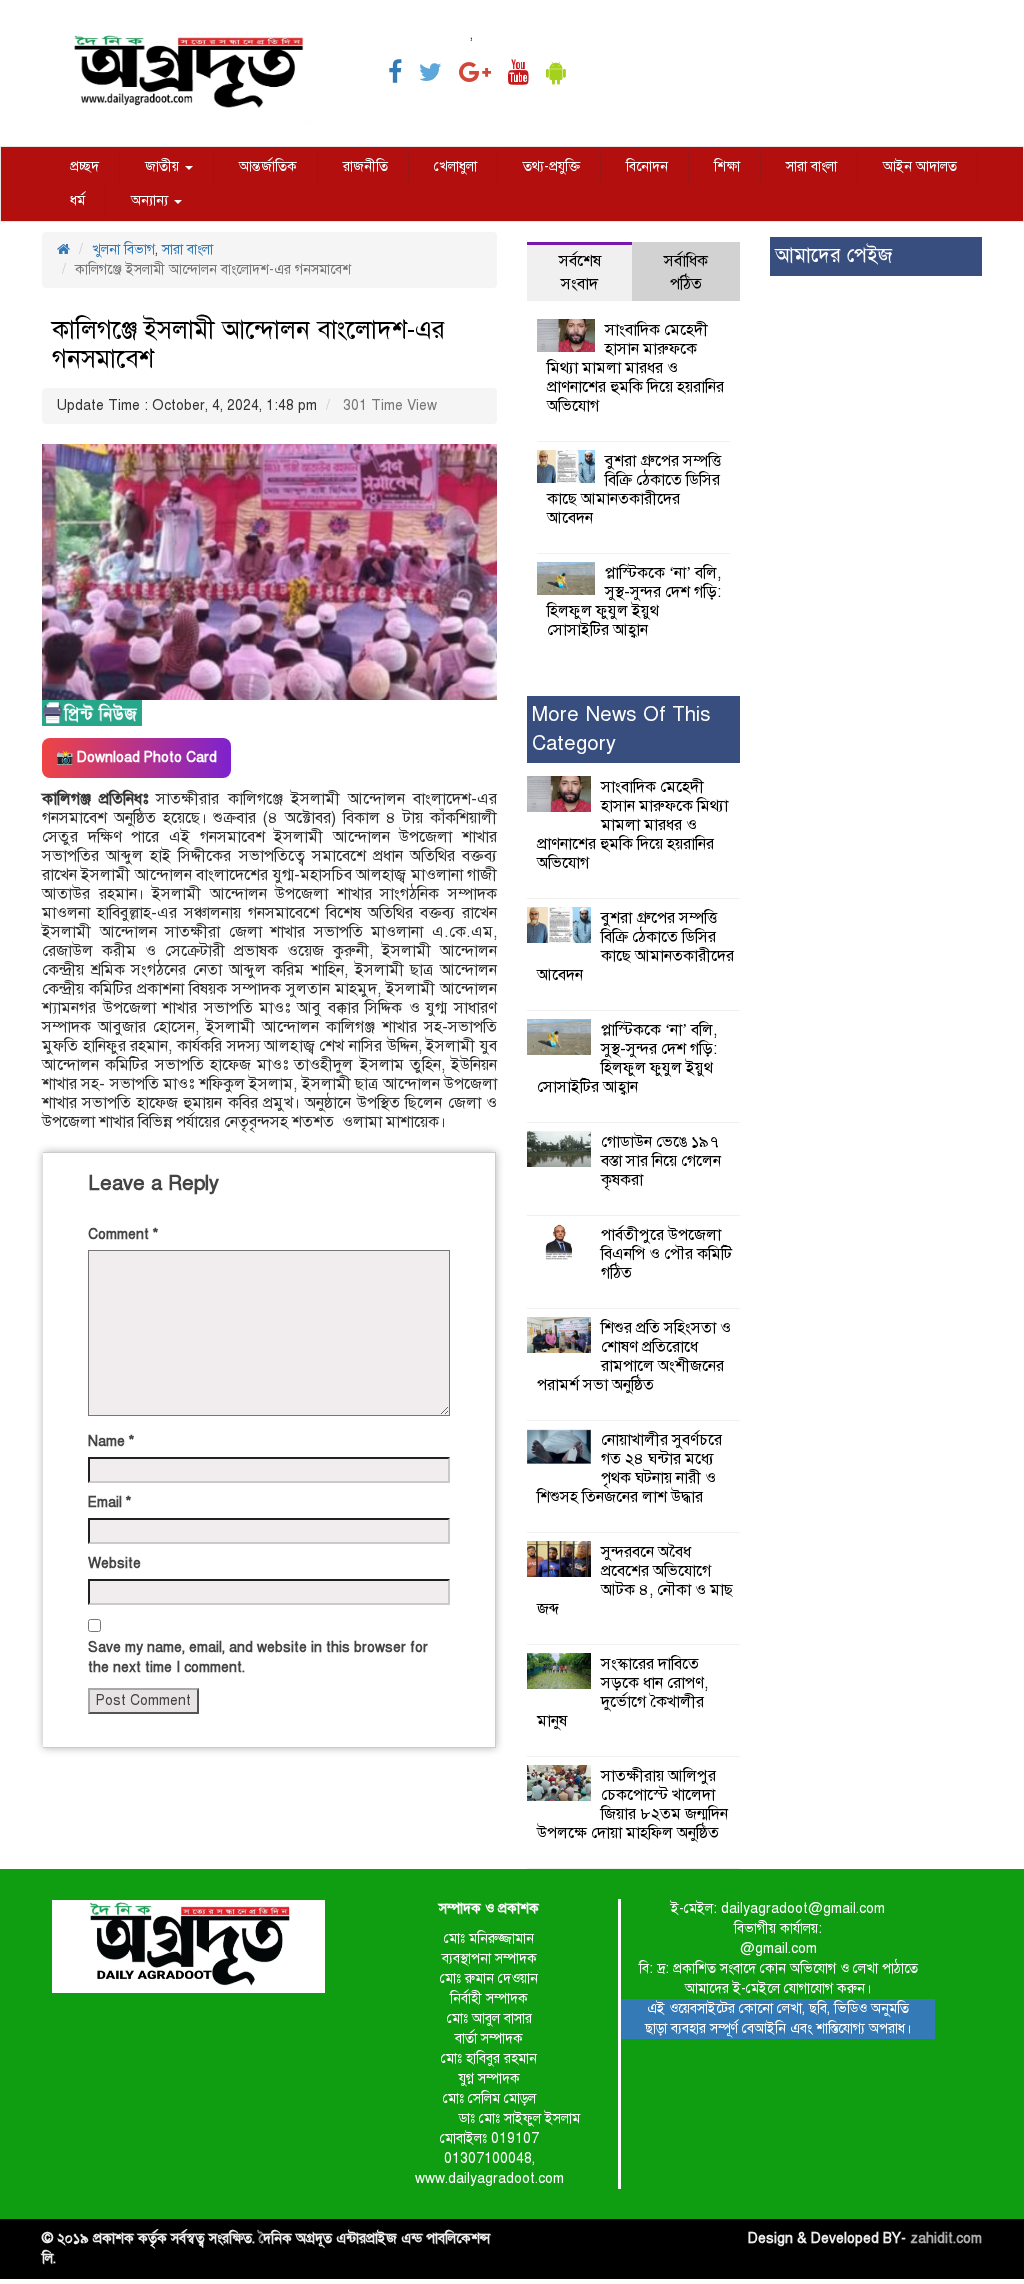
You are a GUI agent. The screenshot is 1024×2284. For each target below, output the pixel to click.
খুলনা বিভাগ (123, 249)
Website (114, 1563)
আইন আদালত (920, 166)
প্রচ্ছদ (84, 166)
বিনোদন (647, 166)
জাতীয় (164, 166)
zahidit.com (946, 2238)
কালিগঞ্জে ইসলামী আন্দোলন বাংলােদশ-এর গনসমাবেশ (248, 344)
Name (111, 1441)
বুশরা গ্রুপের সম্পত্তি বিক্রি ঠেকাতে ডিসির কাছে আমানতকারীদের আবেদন (634, 489)
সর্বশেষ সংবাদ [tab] (580, 272)
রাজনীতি (365, 166)
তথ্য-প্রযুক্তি (551, 166)
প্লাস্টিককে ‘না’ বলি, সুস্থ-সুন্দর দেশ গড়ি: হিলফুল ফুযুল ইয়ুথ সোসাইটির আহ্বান (634, 601)
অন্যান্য (151, 200)
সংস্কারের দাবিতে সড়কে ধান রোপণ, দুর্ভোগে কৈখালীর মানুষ (622, 1692)
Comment (123, 1234)
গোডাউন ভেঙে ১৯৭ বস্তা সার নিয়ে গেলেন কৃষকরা (661, 1161)
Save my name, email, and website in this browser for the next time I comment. (258, 1657)
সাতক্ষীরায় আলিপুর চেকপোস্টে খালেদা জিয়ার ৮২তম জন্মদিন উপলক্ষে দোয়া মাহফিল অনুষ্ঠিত (632, 1804)
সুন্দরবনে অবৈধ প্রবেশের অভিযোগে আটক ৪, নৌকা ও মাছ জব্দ (635, 1580)
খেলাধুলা (455, 166)
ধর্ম (77, 200)
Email (109, 1502)
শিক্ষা (727, 166)
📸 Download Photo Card (136, 757)
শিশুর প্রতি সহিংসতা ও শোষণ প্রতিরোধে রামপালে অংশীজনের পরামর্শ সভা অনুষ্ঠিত (634, 1356)
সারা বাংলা (811, 166)
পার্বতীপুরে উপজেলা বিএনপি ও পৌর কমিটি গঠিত (666, 1254)
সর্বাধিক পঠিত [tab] (686, 272)
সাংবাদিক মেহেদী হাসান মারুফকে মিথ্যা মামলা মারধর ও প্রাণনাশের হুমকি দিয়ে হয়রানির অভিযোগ (635, 368)
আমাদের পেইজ (833, 255)
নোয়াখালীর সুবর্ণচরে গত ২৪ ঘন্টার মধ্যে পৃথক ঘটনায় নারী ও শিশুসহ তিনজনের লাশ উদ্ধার (629, 1468)
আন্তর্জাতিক (268, 166)
